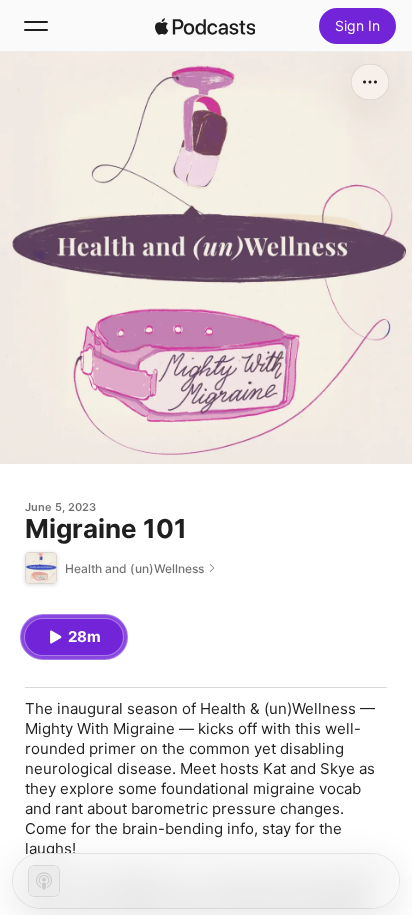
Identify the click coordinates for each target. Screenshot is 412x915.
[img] (205, 26)
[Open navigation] (36, 26)
